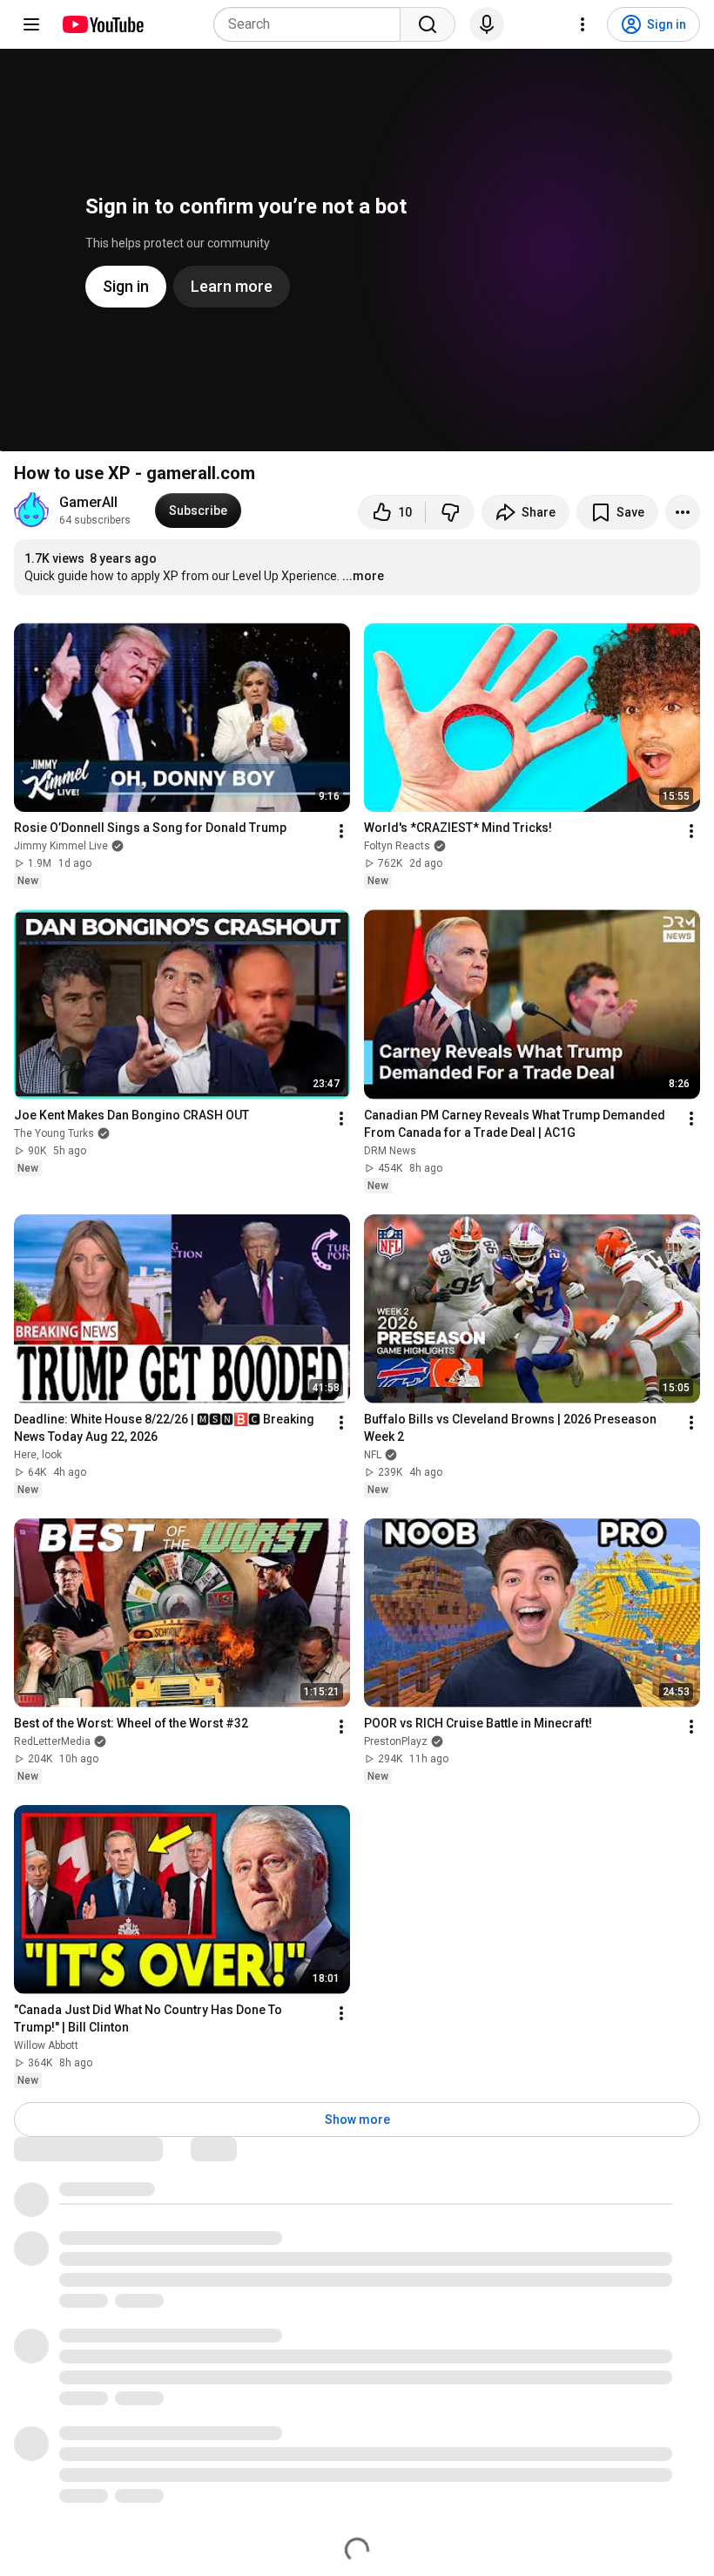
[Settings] (583, 24)
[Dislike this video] (450, 512)
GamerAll (88, 502)
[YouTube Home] (102, 24)
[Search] (428, 24)
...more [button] (363, 576)
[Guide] (31, 24)
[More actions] (683, 512)
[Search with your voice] (487, 24)
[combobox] (312, 24)
